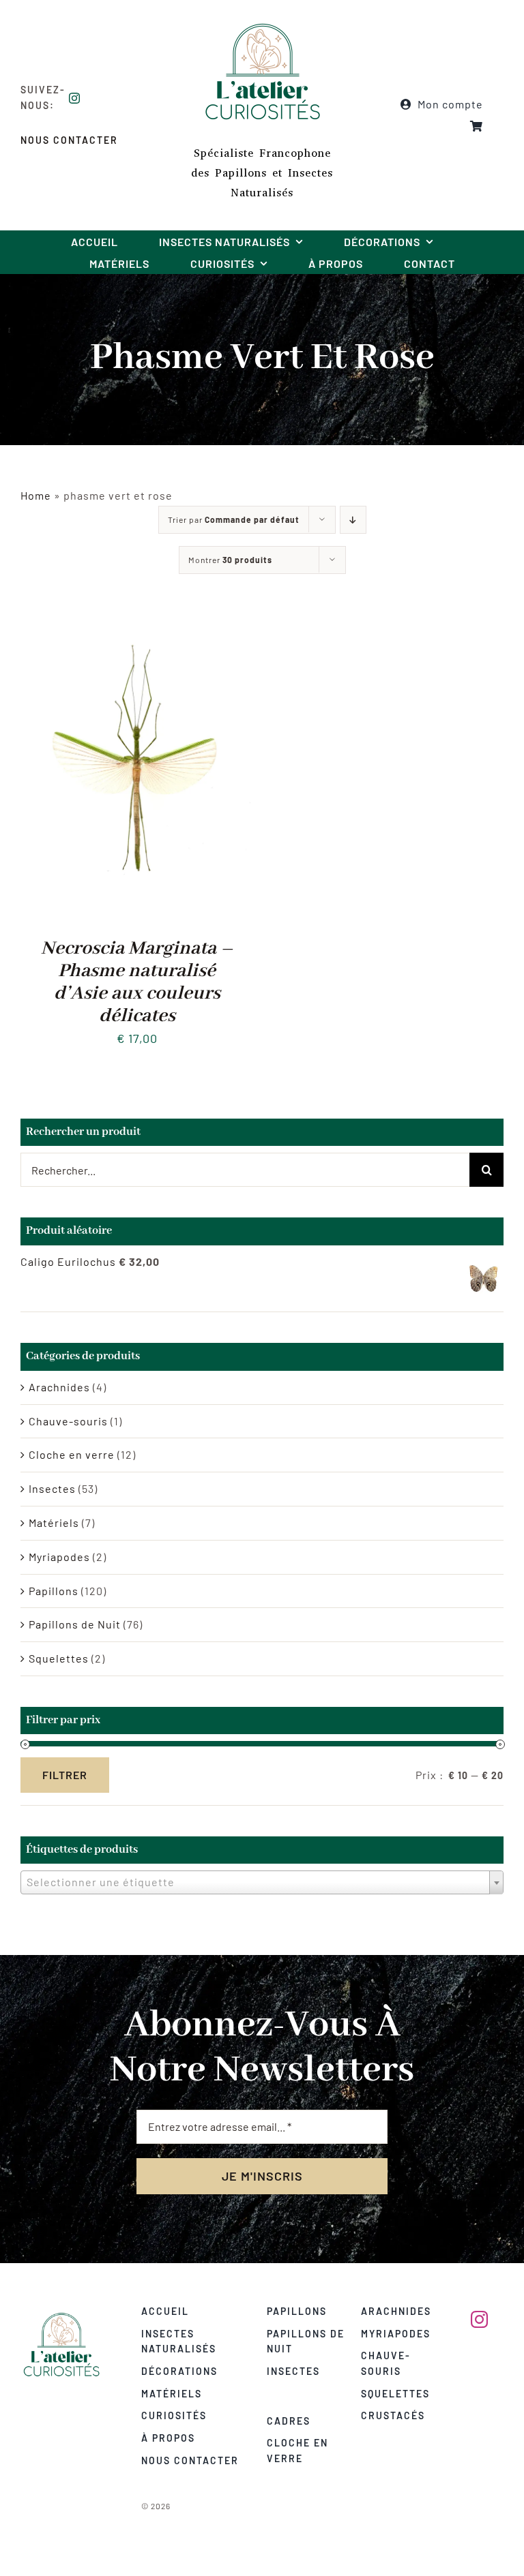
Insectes (52, 1488)
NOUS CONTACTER (69, 140)
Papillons (54, 1591)
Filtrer (65, 1775)
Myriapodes (59, 1557)
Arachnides (59, 1387)
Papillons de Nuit (75, 1624)
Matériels (54, 1522)
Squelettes (59, 1658)
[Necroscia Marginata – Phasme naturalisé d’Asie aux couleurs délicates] (137, 623)
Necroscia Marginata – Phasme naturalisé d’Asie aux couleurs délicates (137, 982)
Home (36, 495)
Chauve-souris (68, 1421)
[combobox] (262, 1882)
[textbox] (262, 1882)
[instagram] (75, 98)
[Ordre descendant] (353, 520)
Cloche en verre (72, 1454)
